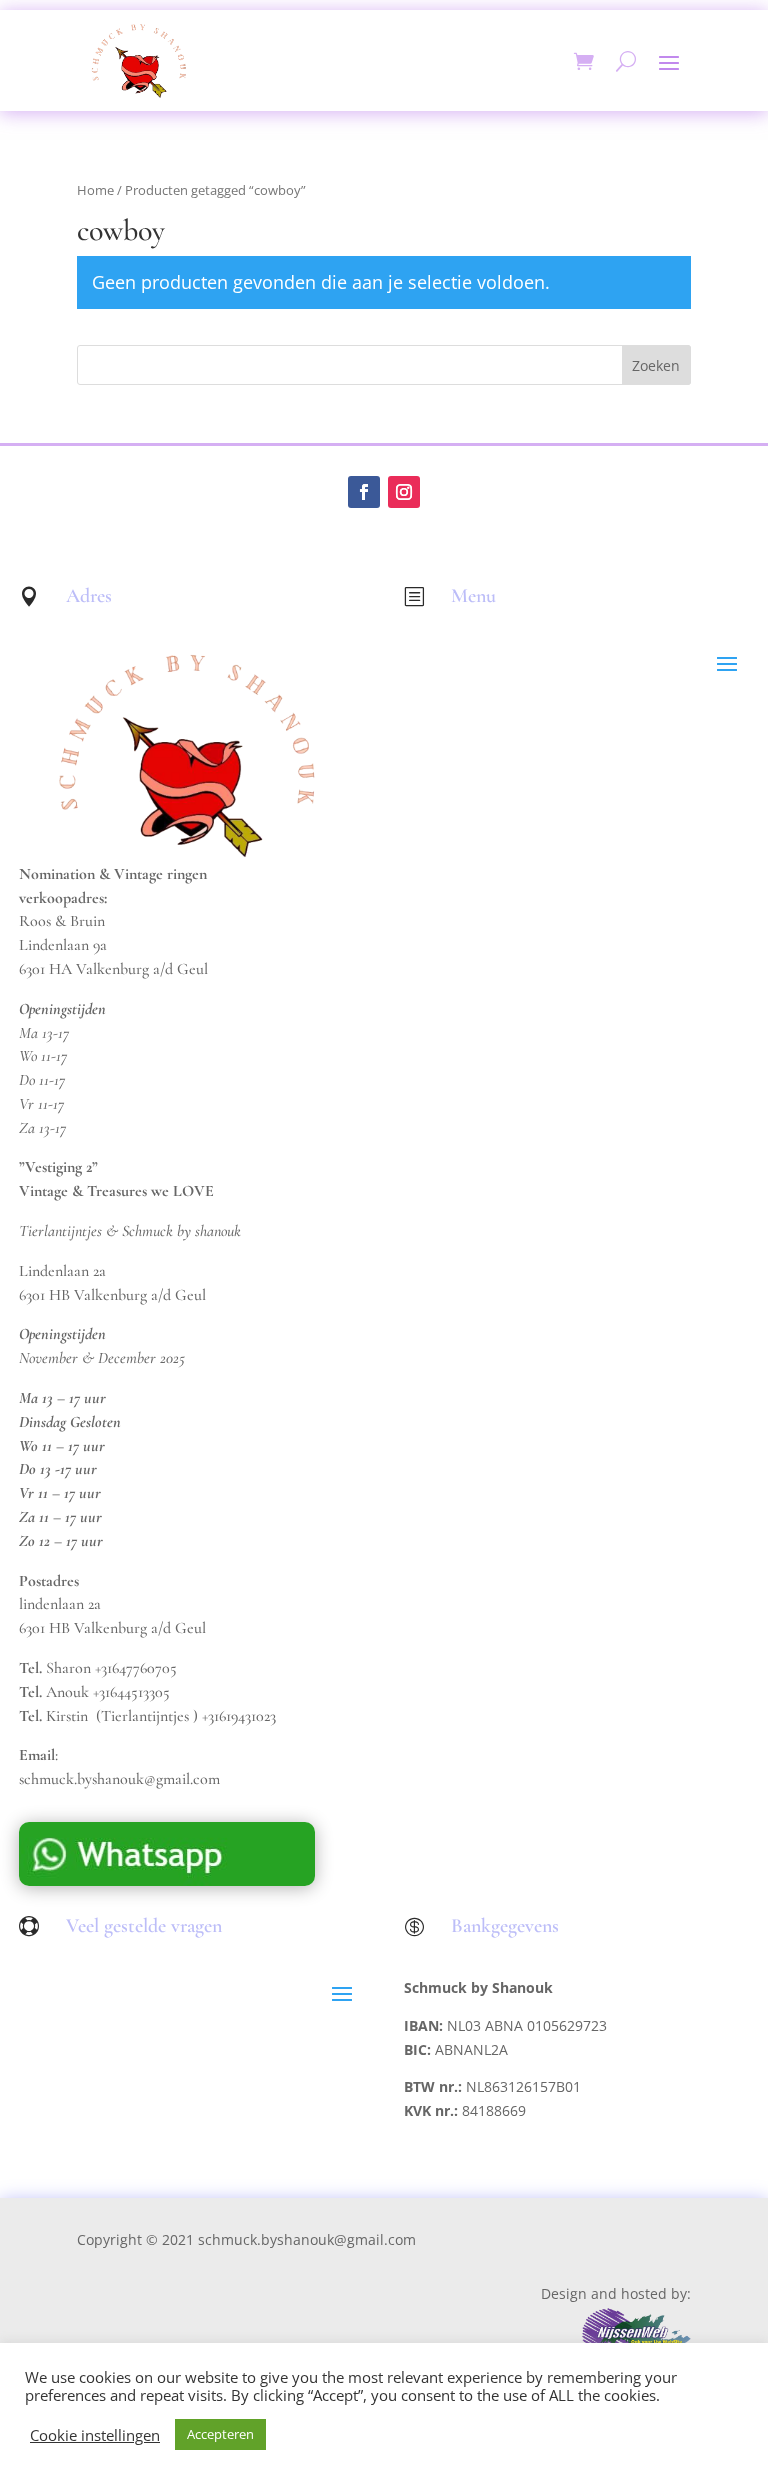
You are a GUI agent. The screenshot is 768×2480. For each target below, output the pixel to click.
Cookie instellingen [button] (95, 2435)
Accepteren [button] (220, 2434)
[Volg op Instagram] (404, 492)
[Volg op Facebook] (364, 492)
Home (95, 190)
